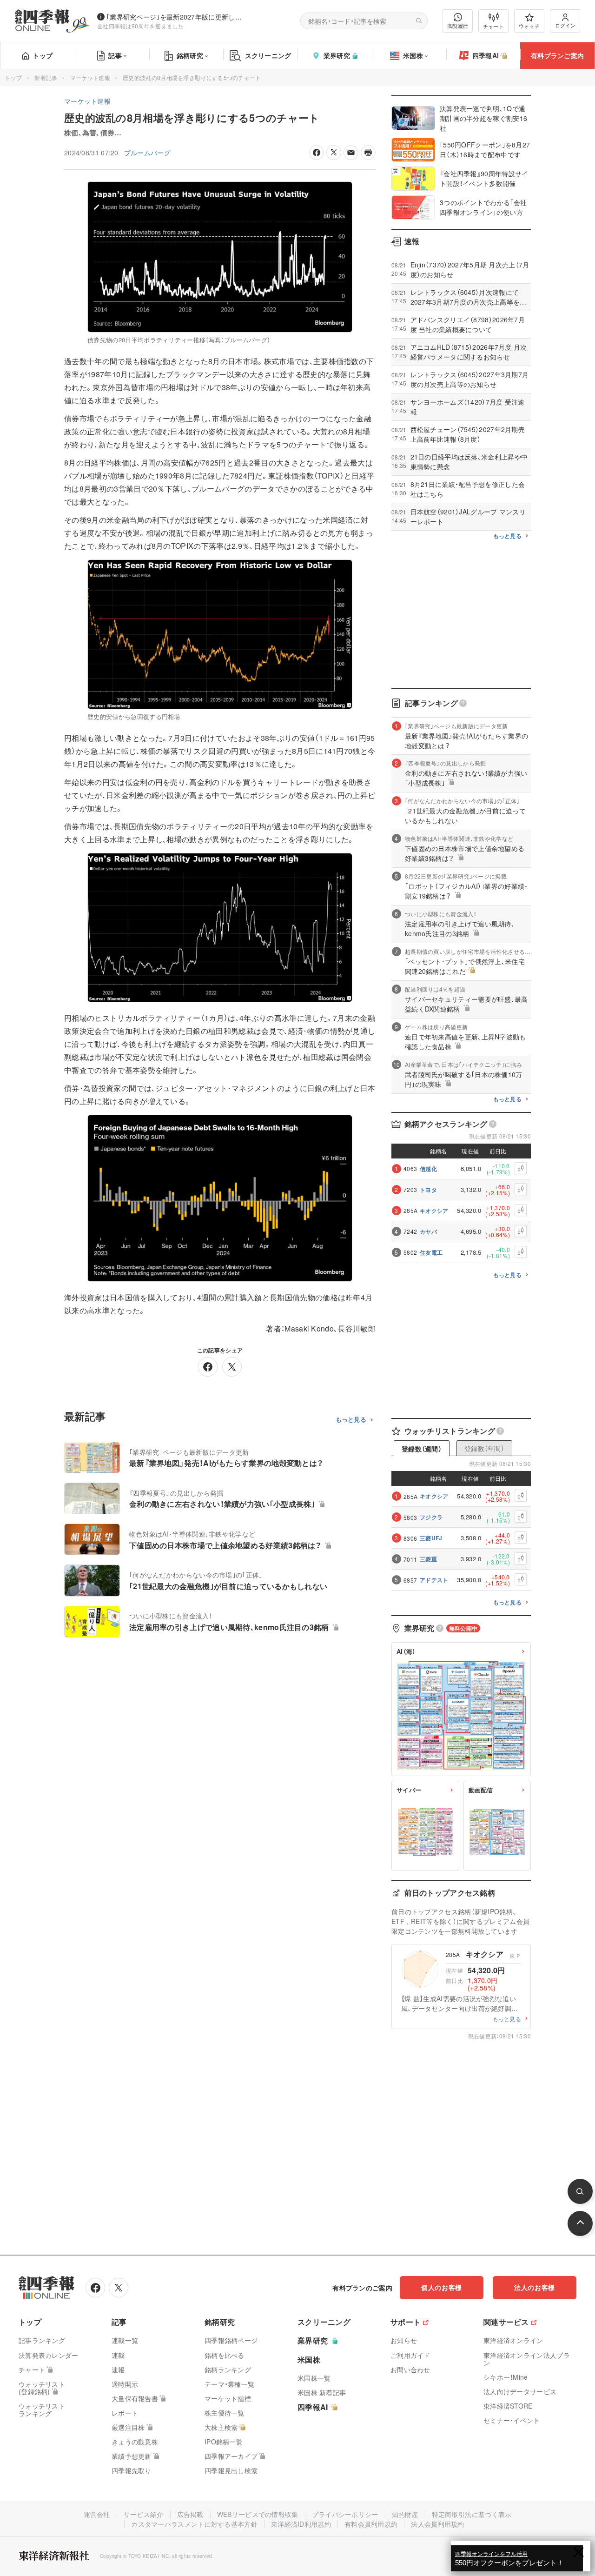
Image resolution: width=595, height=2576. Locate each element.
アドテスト (434, 1580)
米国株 (413, 55)
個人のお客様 (442, 2287)
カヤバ (428, 1231)
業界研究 (337, 55)
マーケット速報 (90, 77)
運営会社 (97, 2514)
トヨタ (428, 1190)
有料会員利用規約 (371, 2524)
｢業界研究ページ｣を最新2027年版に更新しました (176, 17)
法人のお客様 (535, 2287)
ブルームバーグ (147, 153)
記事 (115, 55)
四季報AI (486, 55)
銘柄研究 (190, 55)
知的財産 (405, 2514)
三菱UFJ (431, 1538)
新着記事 (46, 77)
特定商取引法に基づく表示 (472, 2514)
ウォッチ (529, 26)
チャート (493, 26)
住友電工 (431, 1252)
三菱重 (428, 1559)
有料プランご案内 (557, 55)
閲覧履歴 (458, 26)
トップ (43, 55)
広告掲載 (190, 2514)
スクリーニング (268, 55)
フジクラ (431, 1517)
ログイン (565, 25)
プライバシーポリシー (345, 2514)
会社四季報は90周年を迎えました (141, 26)
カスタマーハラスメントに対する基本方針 (194, 2524)
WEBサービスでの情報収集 (258, 2514)
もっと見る (351, 1420)
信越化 (428, 1169)
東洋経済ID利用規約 (301, 2524)
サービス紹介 (144, 2514)
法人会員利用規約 (437, 2524)
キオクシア (434, 1211)
